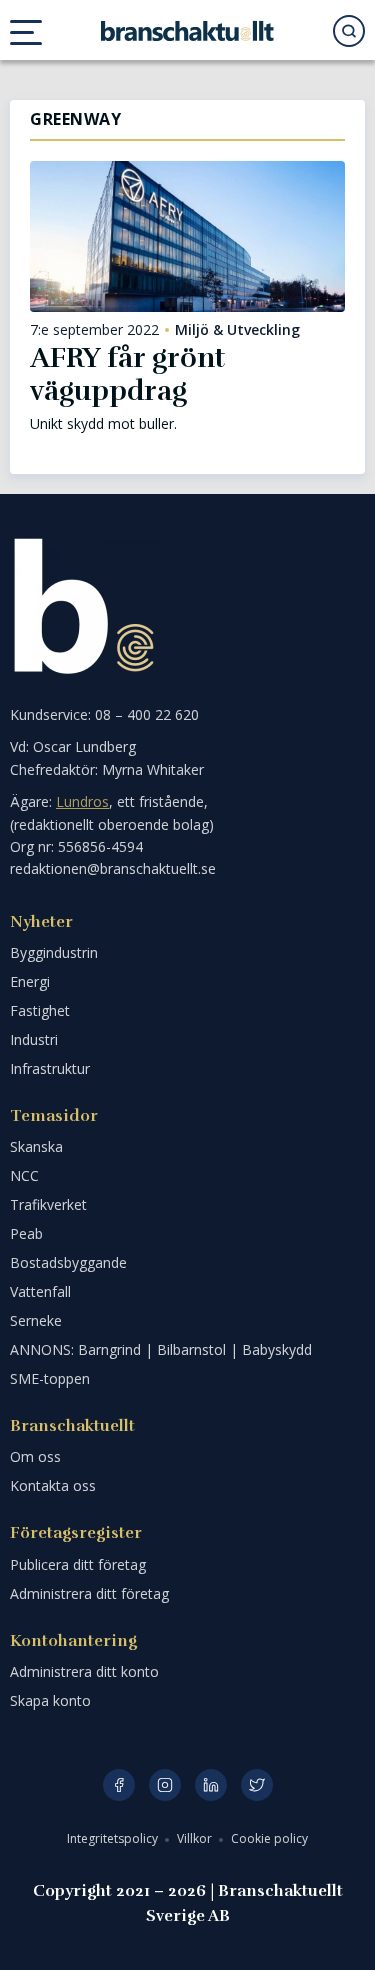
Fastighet (40, 1010)
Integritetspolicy (114, 1838)
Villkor (196, 1838)
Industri (34, 1039)
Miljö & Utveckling (237, 330)
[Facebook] (119, 1785)
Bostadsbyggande (68, 1262)
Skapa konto (50, 1700)
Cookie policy (269, 1838)
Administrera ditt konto (84, 1671)
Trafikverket (48, 1204)
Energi (30, 981)
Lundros (82, 801)
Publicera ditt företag (78, 1564)
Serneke (36, 1320)
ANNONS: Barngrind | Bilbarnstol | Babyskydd (161, 1349)
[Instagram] (165, 1785)
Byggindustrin (54, 952)
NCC (24, 1175)
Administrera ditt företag (89, 1593)
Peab (26, 1233)
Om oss (35, 1456)
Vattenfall (40, 1291)
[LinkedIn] (211, 1785)
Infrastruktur (50, 1068)
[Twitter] (257, 1785)
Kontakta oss (53, 1485)
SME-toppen (50, 1378)
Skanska (36, 1146)
